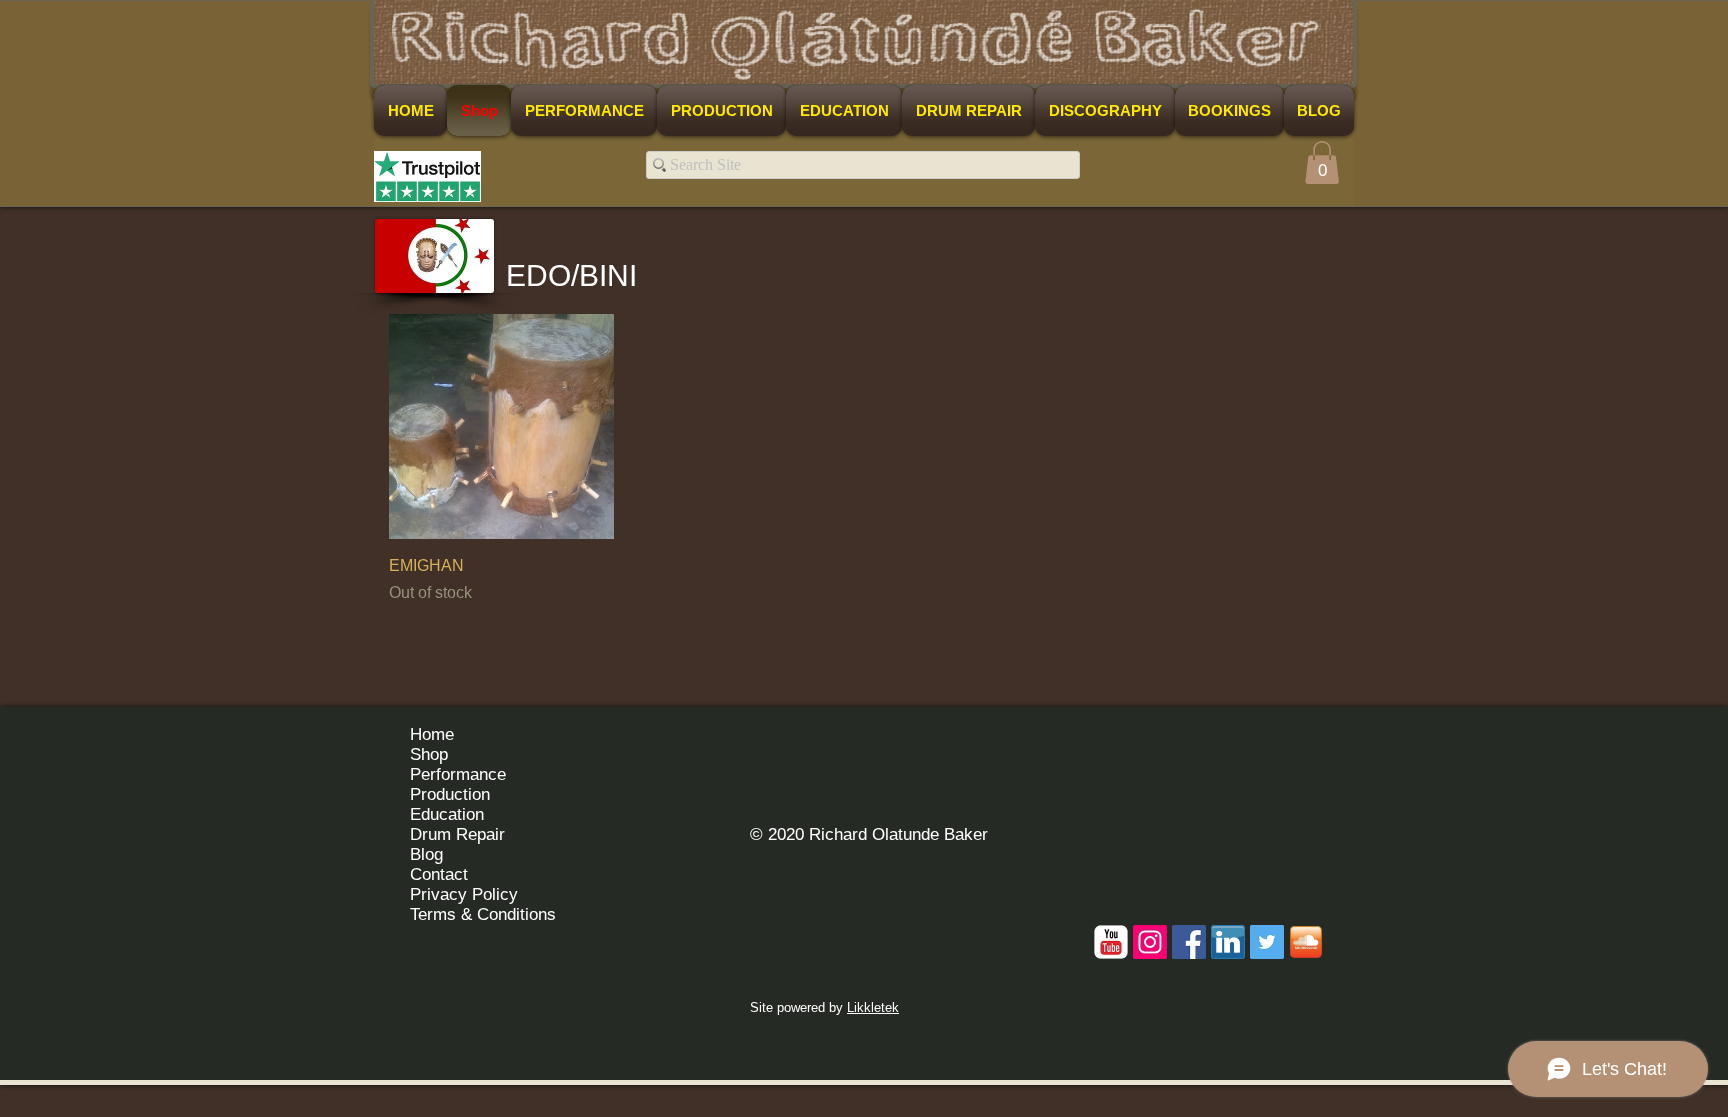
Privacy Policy (464, 894)
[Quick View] (501, 426)
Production (450, 794)
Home (432, 734)
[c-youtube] (1111, 942)
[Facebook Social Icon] (1189, 942)
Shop (429, 754)
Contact (439, 874)
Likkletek (873, 1007)
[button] (1322, 162)
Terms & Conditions (483, 914)
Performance (458, 774)
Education (447, 814)
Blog (426, 854)
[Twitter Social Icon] (1267, 942)
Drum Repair (457, 834)
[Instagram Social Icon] (1150, 942)
